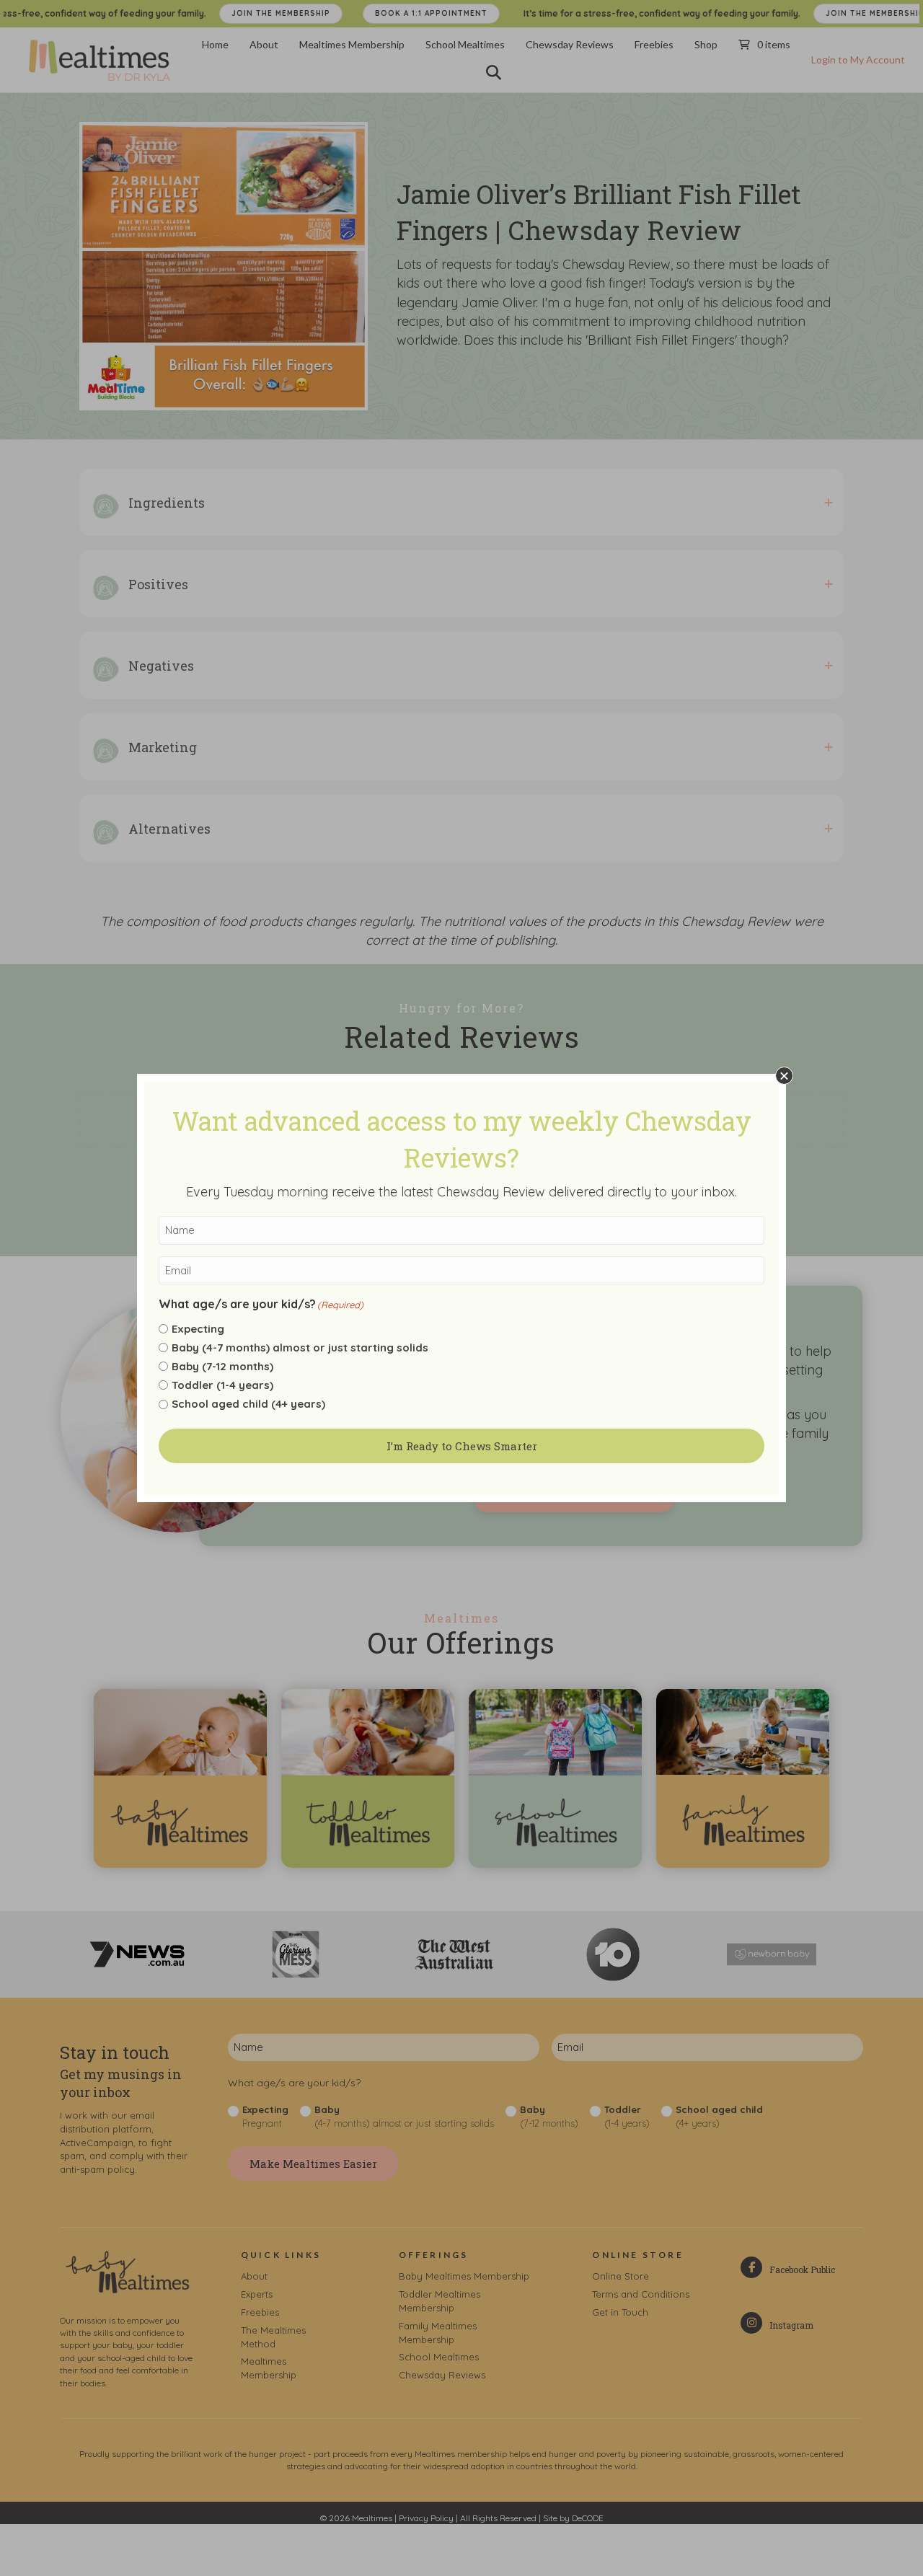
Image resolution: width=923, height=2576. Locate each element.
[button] (784, 1076)
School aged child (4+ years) (248, 1404)
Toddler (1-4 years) (222, 1385)
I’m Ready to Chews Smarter (462, 1446)
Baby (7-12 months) (222, 1366)
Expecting (198, 1329)
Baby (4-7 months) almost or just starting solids (300, 1347)
